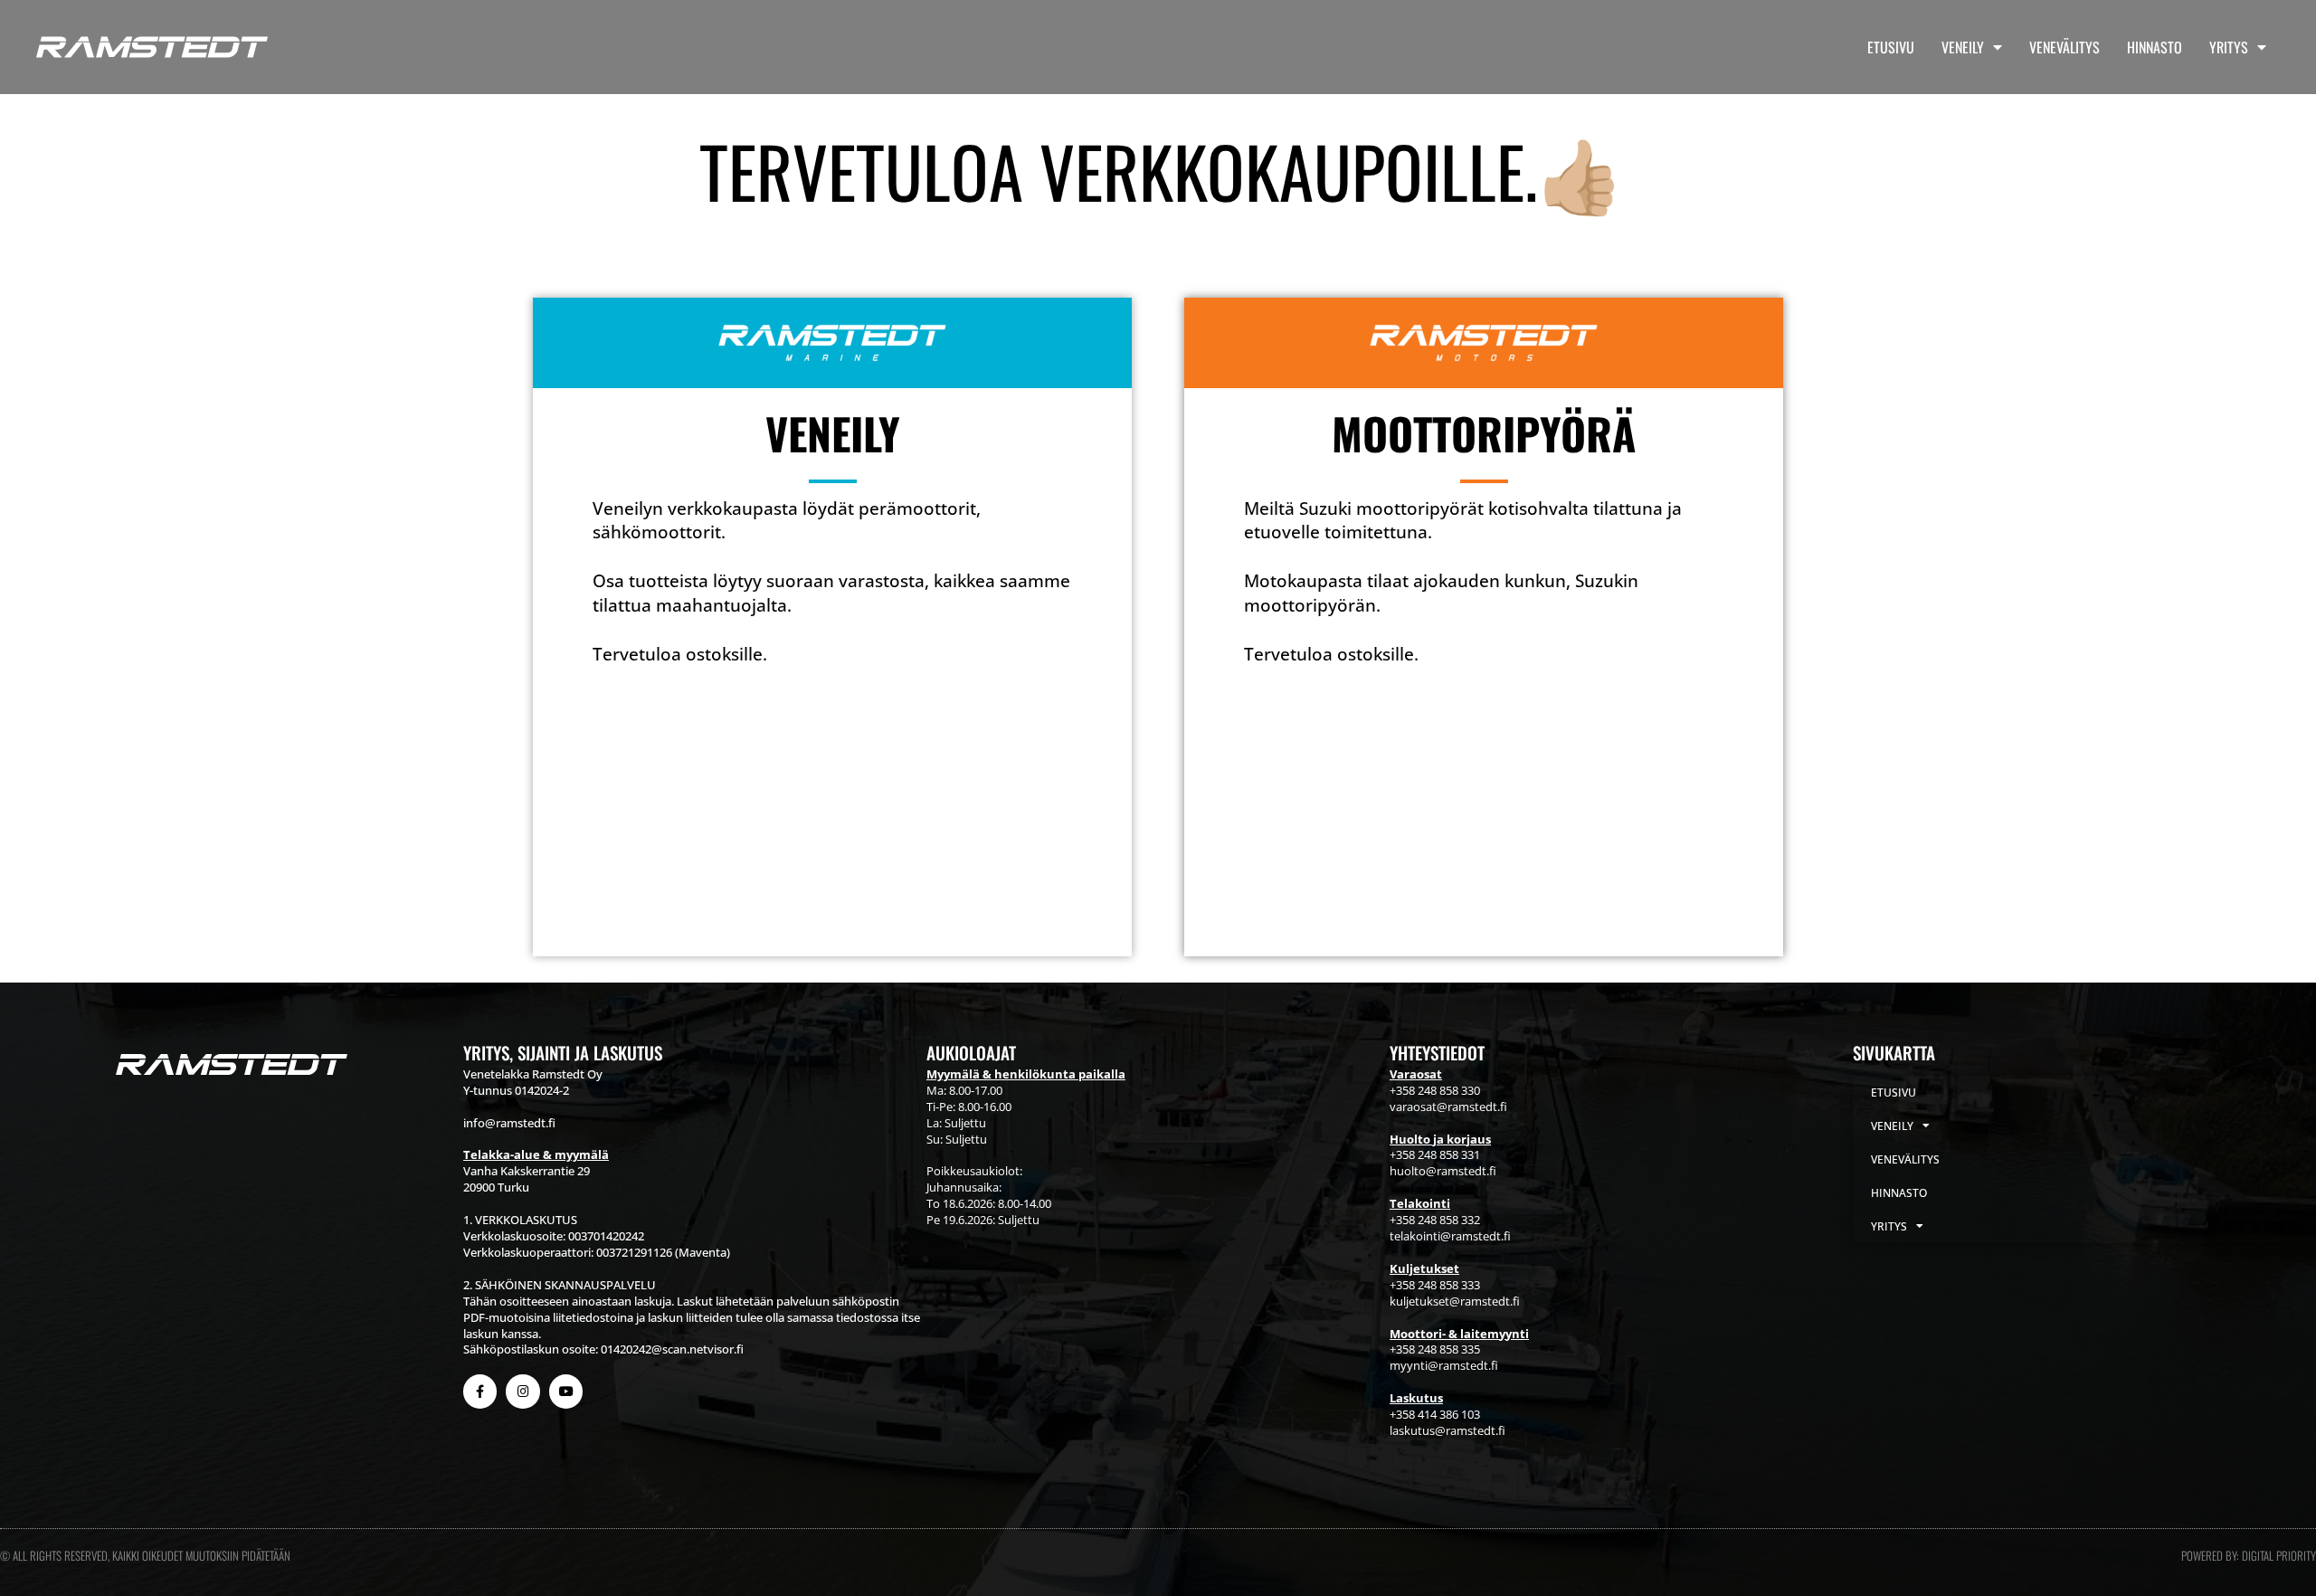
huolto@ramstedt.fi (1443, 1171)
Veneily (1963, 47)
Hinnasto (2155, 47)
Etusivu (1891, 47)
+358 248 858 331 (1435, 1154)
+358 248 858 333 (1435, 1285)
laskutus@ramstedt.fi (1447, 1430)
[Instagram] (522, 1391)
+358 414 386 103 (1435, 1414)
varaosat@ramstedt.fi (1448, 1107)
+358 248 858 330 (1435, 1090)
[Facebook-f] (480, 1391)
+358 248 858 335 (1435, 1349)
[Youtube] (566, 1391)
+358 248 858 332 (1435, 1220)
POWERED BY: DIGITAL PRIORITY (2249, 1555)
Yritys (2229, 47)
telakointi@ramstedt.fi (1450, 1236)
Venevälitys (2064, 47)
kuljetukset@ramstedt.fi (1455, 1301)
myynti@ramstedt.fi (1444, 1365)
